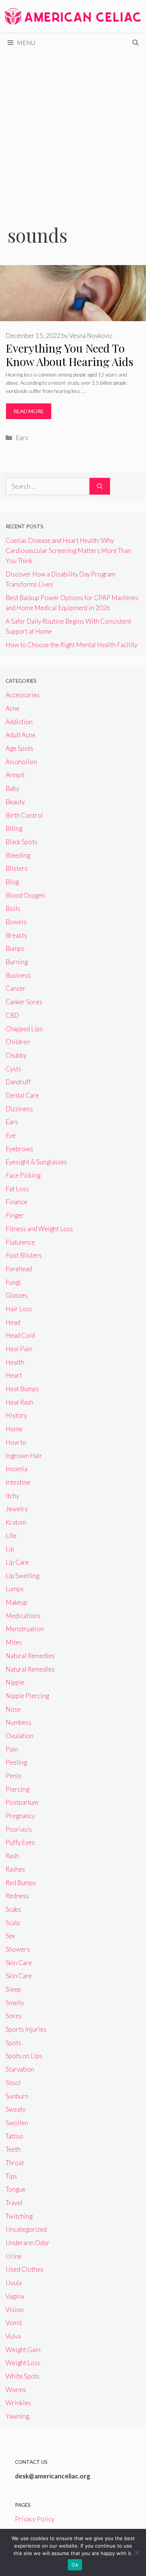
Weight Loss (23, 2363)
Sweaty (16, 2109)
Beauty (15, 802)
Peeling (16, 1762)
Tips (11, 2176)
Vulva (13, 2336)
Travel (14, 2203)
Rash (12, 1856)
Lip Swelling (22, 1576)
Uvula (14, 2283)
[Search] (100, 486)
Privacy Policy (35, 2519)
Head (13, 1322)
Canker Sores (24, 1002)
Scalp (13, 1923)
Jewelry (17, 1509)
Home (14, 1429)
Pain (12, 1749)
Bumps (15, 948)
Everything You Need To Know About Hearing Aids (69, 355)
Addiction (19, 722)
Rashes (15, 1869)
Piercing (17, 1789)
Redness (17, 1896)
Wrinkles (18, 2403)
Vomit (14, 2323)
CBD (12, 1015)
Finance (16, 1202)
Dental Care (22, 1095)
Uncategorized (26, 2229)
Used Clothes (25, 2269)
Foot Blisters (24, 1255)
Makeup (16, 1602)
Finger (15, 1215)
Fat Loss (17, 1189)
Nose (13, 1709)
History (16, 1415)
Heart (14, 1375)
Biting (14, 828)
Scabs (13, 1909)
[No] (137, 2552)
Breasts (16, 935)
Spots (13, 2043)
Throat (15, 2163)
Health (15, 1362)
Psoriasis (19, 1829)
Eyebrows (19, 1149)
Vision (15, 2310)
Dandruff (18, 1082)
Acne (13, 708)
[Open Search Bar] (136, 43)
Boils (13, 908)
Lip (10, 1549)
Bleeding (18, 855)
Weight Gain (23, 2350)
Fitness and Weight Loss (39, 1229)
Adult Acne (21, 735)
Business (18, 975)
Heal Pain (19, 1349)
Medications (23, 1616)
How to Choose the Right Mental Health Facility (72, 645)
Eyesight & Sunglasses (36, 1162)
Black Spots (22, 842)
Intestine (18, 1482)
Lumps (15, 1589)
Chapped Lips (24, 1029)
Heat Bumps (22, 1389)
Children (18, 1042)
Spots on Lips (24, 2056)
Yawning (17, 2416)
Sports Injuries (26, 2029)
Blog (12, 882)
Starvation (20, 2069)
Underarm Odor (28, 2243)
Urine (14, 2256)
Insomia (16, 1469)
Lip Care (17, 1562)
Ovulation (19, 1736)
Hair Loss (19, 1309)
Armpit (15, 775)
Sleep (13, 1989)
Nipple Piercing (27, 1696)
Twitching (19, 2216)
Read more (29, 411)
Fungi (13, 1282)
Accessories (23, 695)
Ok (75, 2565)
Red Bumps (21, 1883)
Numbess (19, 1722)
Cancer (16, 988)
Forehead (19, 1269)
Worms (16, 2390)
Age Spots (19, 748)
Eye (11, 1135)
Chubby (16, 1055)
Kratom (16, 1522)
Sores (14, 2016)
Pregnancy (20, 1816)
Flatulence (20, 1242)
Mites (14, 1642)
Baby (12, 788)
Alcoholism (21, 762)
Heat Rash (19, 1402)
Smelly (15, 2003)
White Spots (23, 2376)
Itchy (12, 1496)
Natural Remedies (30, 1656)
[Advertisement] (73, 129)
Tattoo (14, 2136)
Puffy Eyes (20, 1842)
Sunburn (17, 2096)
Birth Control (24, 815)
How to (16, 1442)
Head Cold (20, 1335)
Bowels (16, 922)
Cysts (13, 1069)
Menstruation (25, 1629)
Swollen (17, 2123)
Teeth (13, 2149)
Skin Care (19, 1963)
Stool (13, 2083)
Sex (10, 1936)
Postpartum (22, 1802)
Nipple (15, 1682)
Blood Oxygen (25, 895)
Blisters (17, 868)
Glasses (17, 1295)
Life (11, 1536)
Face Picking (23, 1175)
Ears (22, 438)
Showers (18, 1949)
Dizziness (19, 1109)
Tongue (16, 2189)
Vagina (15, 2296)
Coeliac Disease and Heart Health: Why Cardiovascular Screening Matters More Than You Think (68, 551)
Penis (13, 1776)
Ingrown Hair (24, 1456)
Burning (17, 962)
